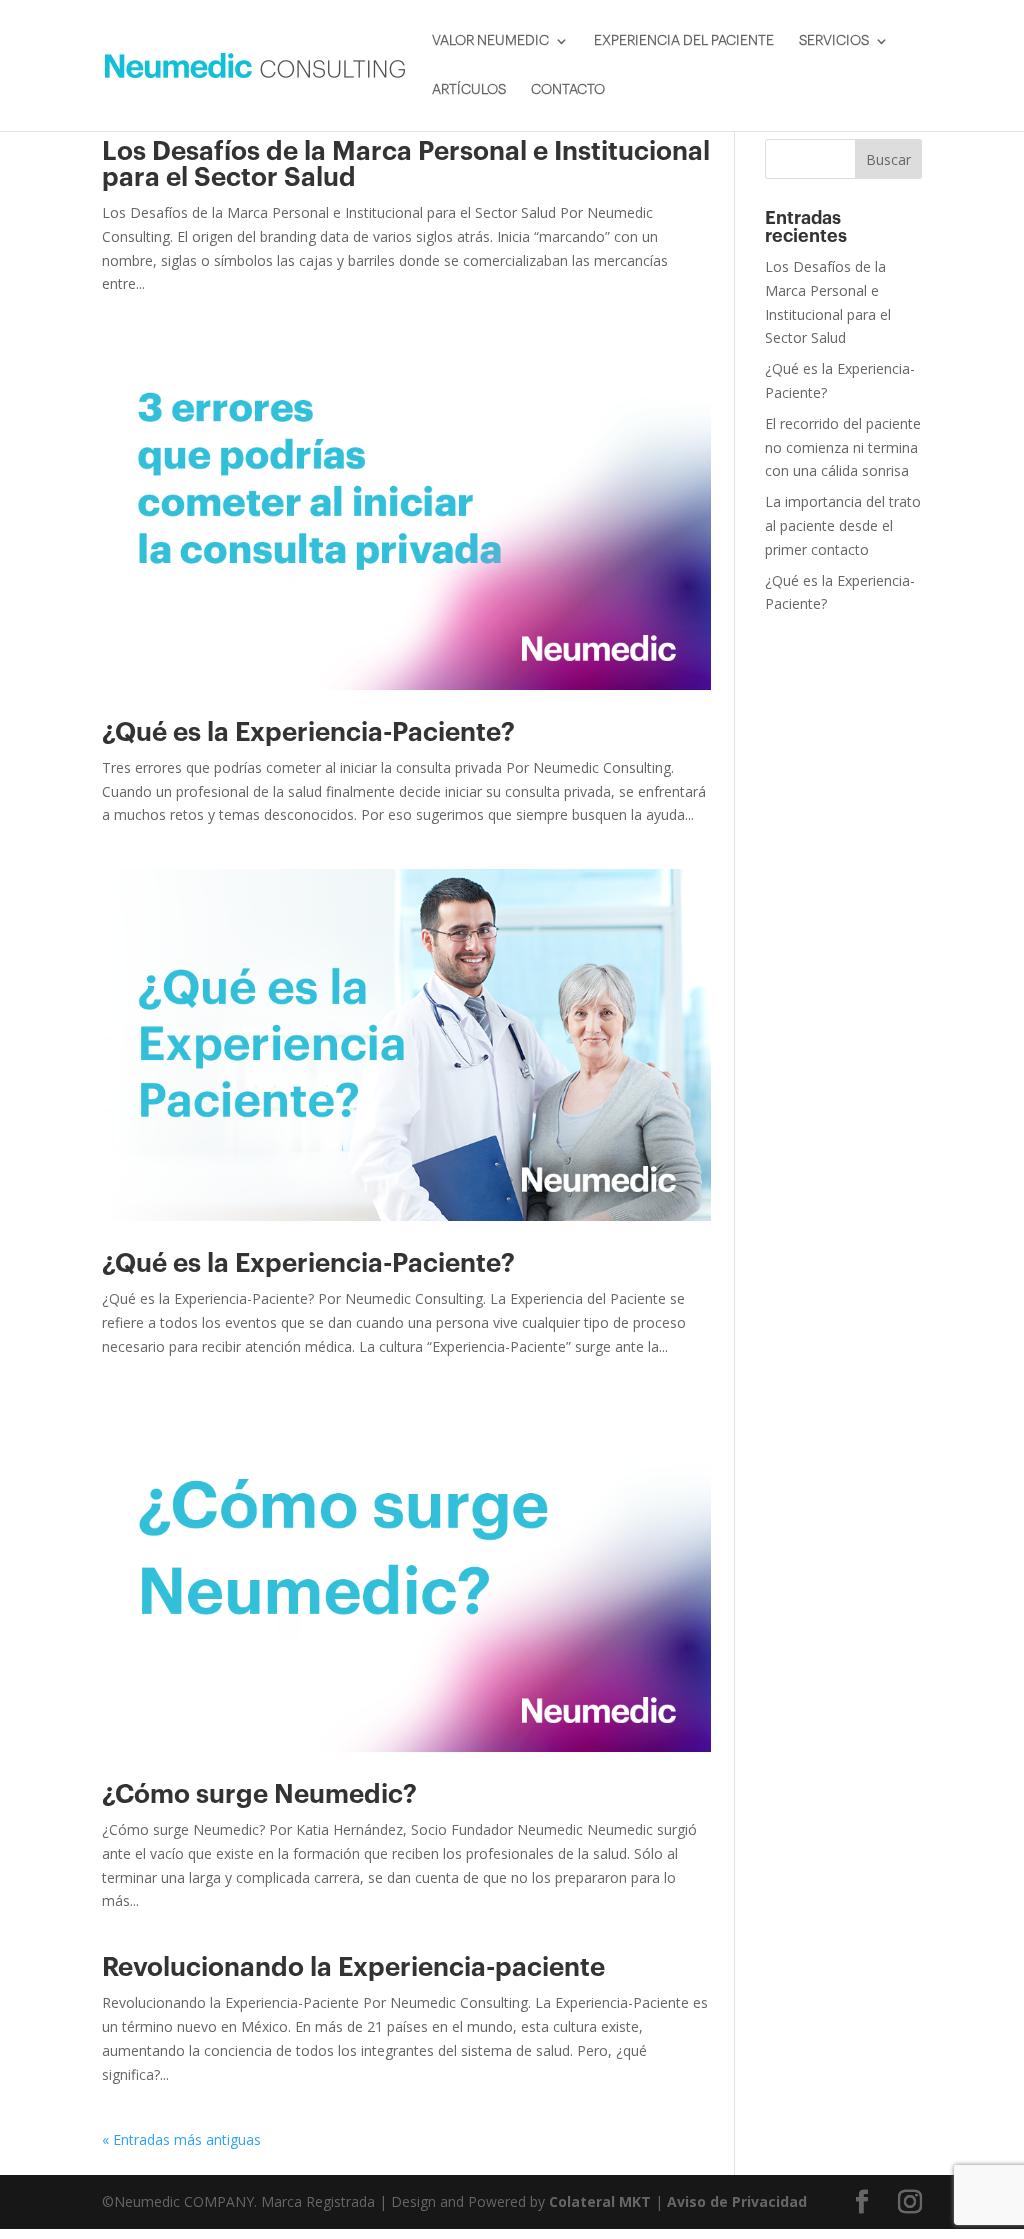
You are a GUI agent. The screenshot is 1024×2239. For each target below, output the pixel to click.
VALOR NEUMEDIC (490, 41)
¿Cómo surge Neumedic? (259, 1795)
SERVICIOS (834, 41)
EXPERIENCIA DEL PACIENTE (684, 41)
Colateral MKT (600, 2201)
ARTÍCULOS (469, 90)
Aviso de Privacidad (737, 2201)
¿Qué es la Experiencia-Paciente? (308, 733)
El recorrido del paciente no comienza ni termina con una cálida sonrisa (843, 447)
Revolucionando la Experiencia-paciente (353, 1968)
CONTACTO (568, 90)
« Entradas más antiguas (181, 2139)
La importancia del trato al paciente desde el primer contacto (843, 525)
